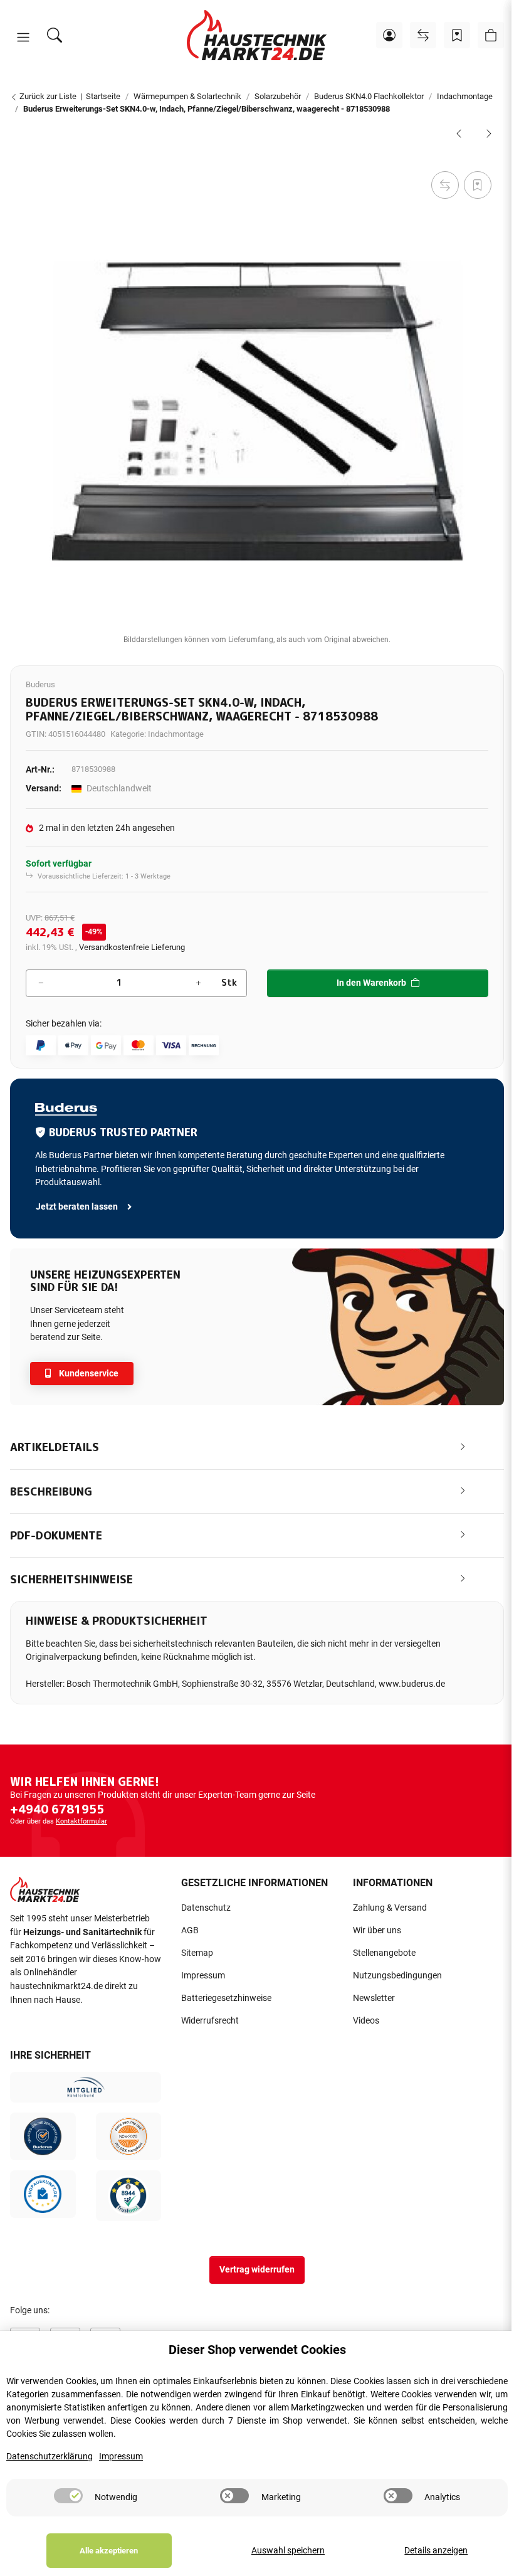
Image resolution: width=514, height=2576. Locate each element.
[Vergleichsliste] (423, 35)
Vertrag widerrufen (257, 2270)
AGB (190, 1930)
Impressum (203, 1976)
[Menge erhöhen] (198, 983)
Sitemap (197, 1953)
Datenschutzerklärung (50, 2457)
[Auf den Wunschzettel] (478, 185)
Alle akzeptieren (109, 2551)
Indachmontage (176, 734)
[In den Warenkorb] (20, 154)
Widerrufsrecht (210, 2021)
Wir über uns (377, 1930)
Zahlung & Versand (390, 1908)
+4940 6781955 (57, 1809)
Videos (366, 2021)
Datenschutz (206, 1908)
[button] (23, 38)
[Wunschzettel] (457, 35)
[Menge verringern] (41, 983)
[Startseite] (257, 35)
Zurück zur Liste (47, 96)
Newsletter (374, 1998)
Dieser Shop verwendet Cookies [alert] (257, 2350)
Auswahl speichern (288, 2551)
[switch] (68, 2496)
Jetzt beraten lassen (78, 1207)
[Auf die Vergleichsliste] (445, 185)
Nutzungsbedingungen (397, 1976)
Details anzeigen (436, 2551)
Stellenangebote (384, 1953)
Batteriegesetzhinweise (226, 1998)
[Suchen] (55, 35)
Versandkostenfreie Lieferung (132, 947)
